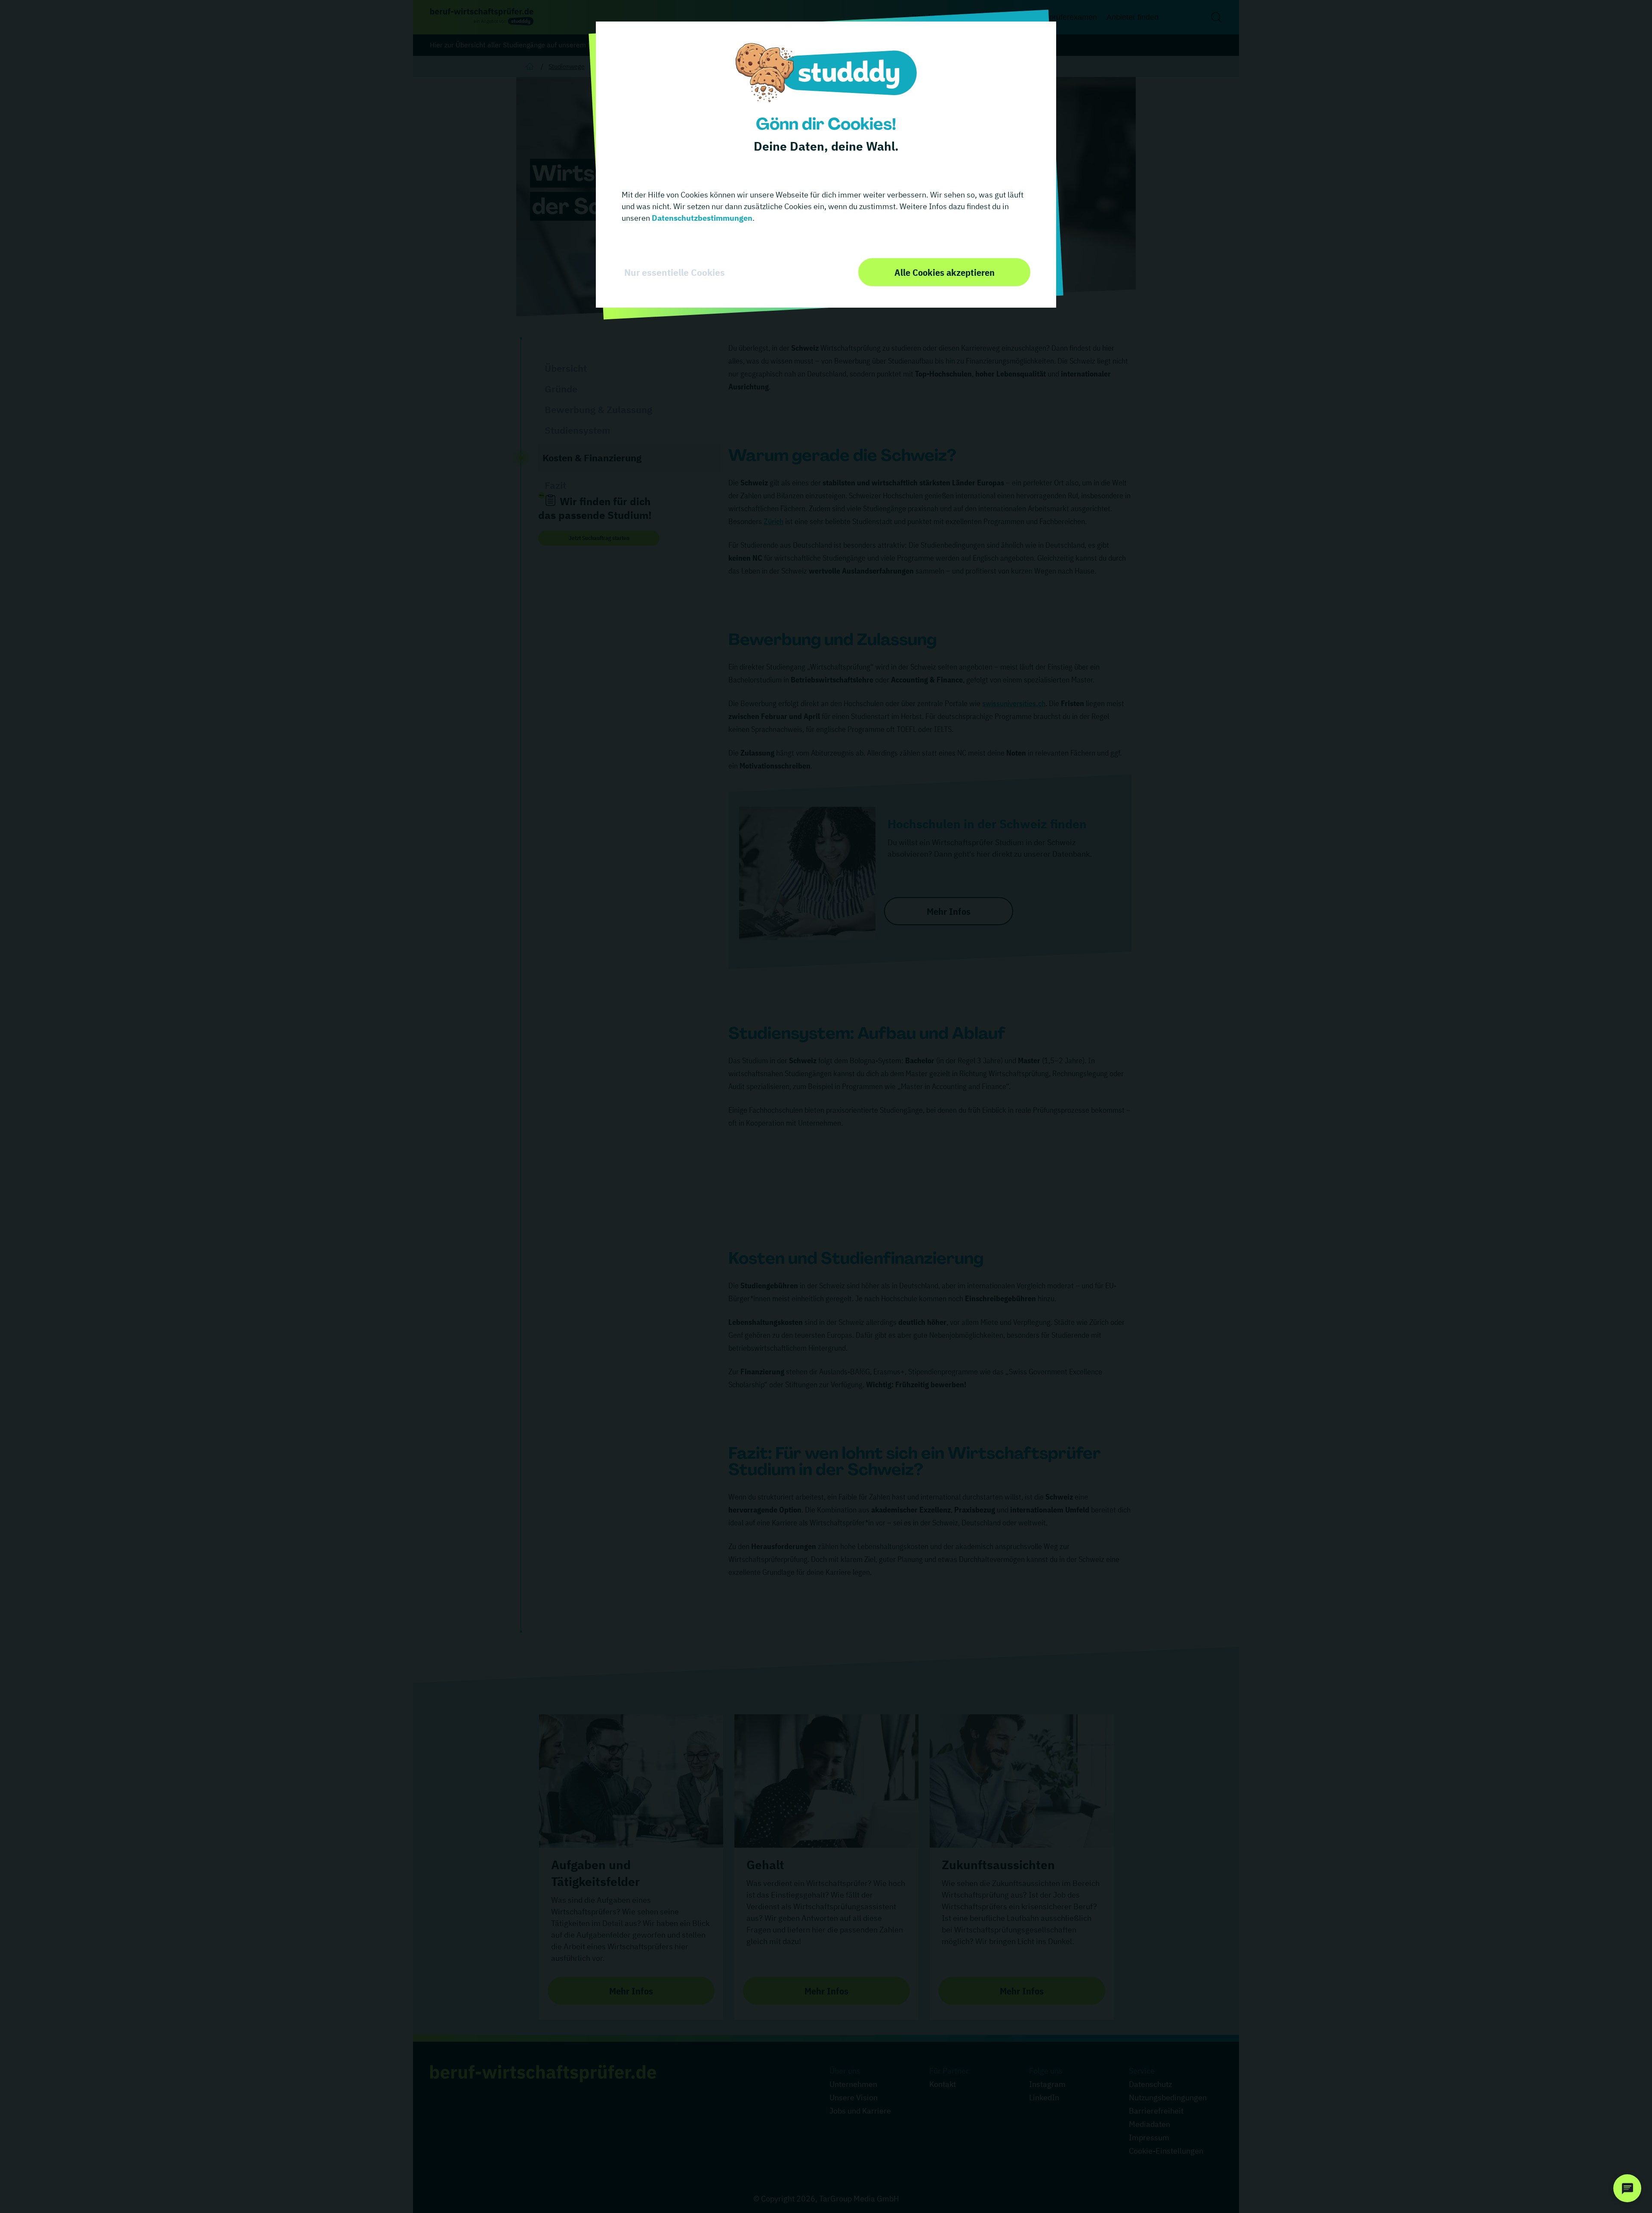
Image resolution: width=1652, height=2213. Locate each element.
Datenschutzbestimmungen (701, 218)
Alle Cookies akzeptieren (945, 272)
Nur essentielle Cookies (675, 272)
